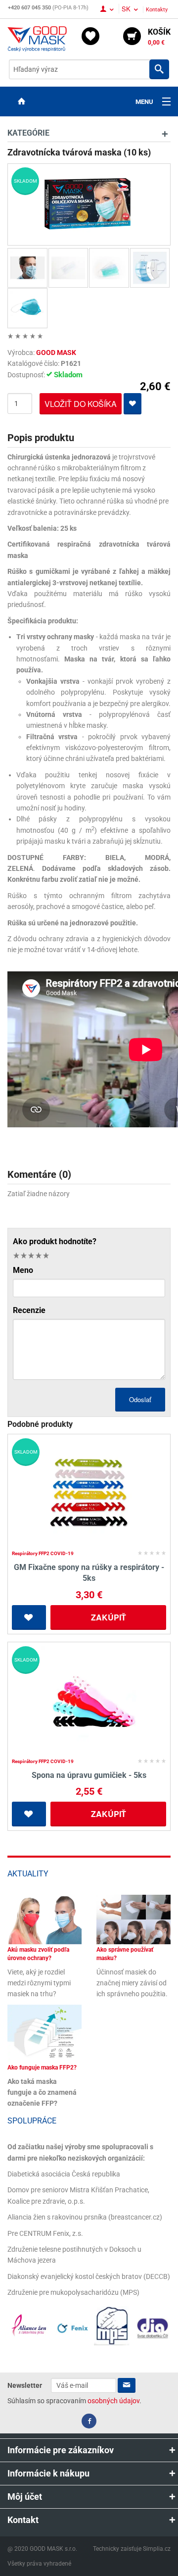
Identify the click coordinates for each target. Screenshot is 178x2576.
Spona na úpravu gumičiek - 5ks (89, 1775)
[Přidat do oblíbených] (133, 404)
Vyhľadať (159, 69)
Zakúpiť (109, 1617)
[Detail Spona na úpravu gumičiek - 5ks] (89, 1701)
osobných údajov (113, 2401)
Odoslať (140, 1399)
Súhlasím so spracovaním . (74, 2401)
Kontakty (157, 10)
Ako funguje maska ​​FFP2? (42, 2068)
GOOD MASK (56, 353)
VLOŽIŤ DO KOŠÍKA (81, 404)
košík (159, 37)
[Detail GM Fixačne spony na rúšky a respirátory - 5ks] (89, 1493)
